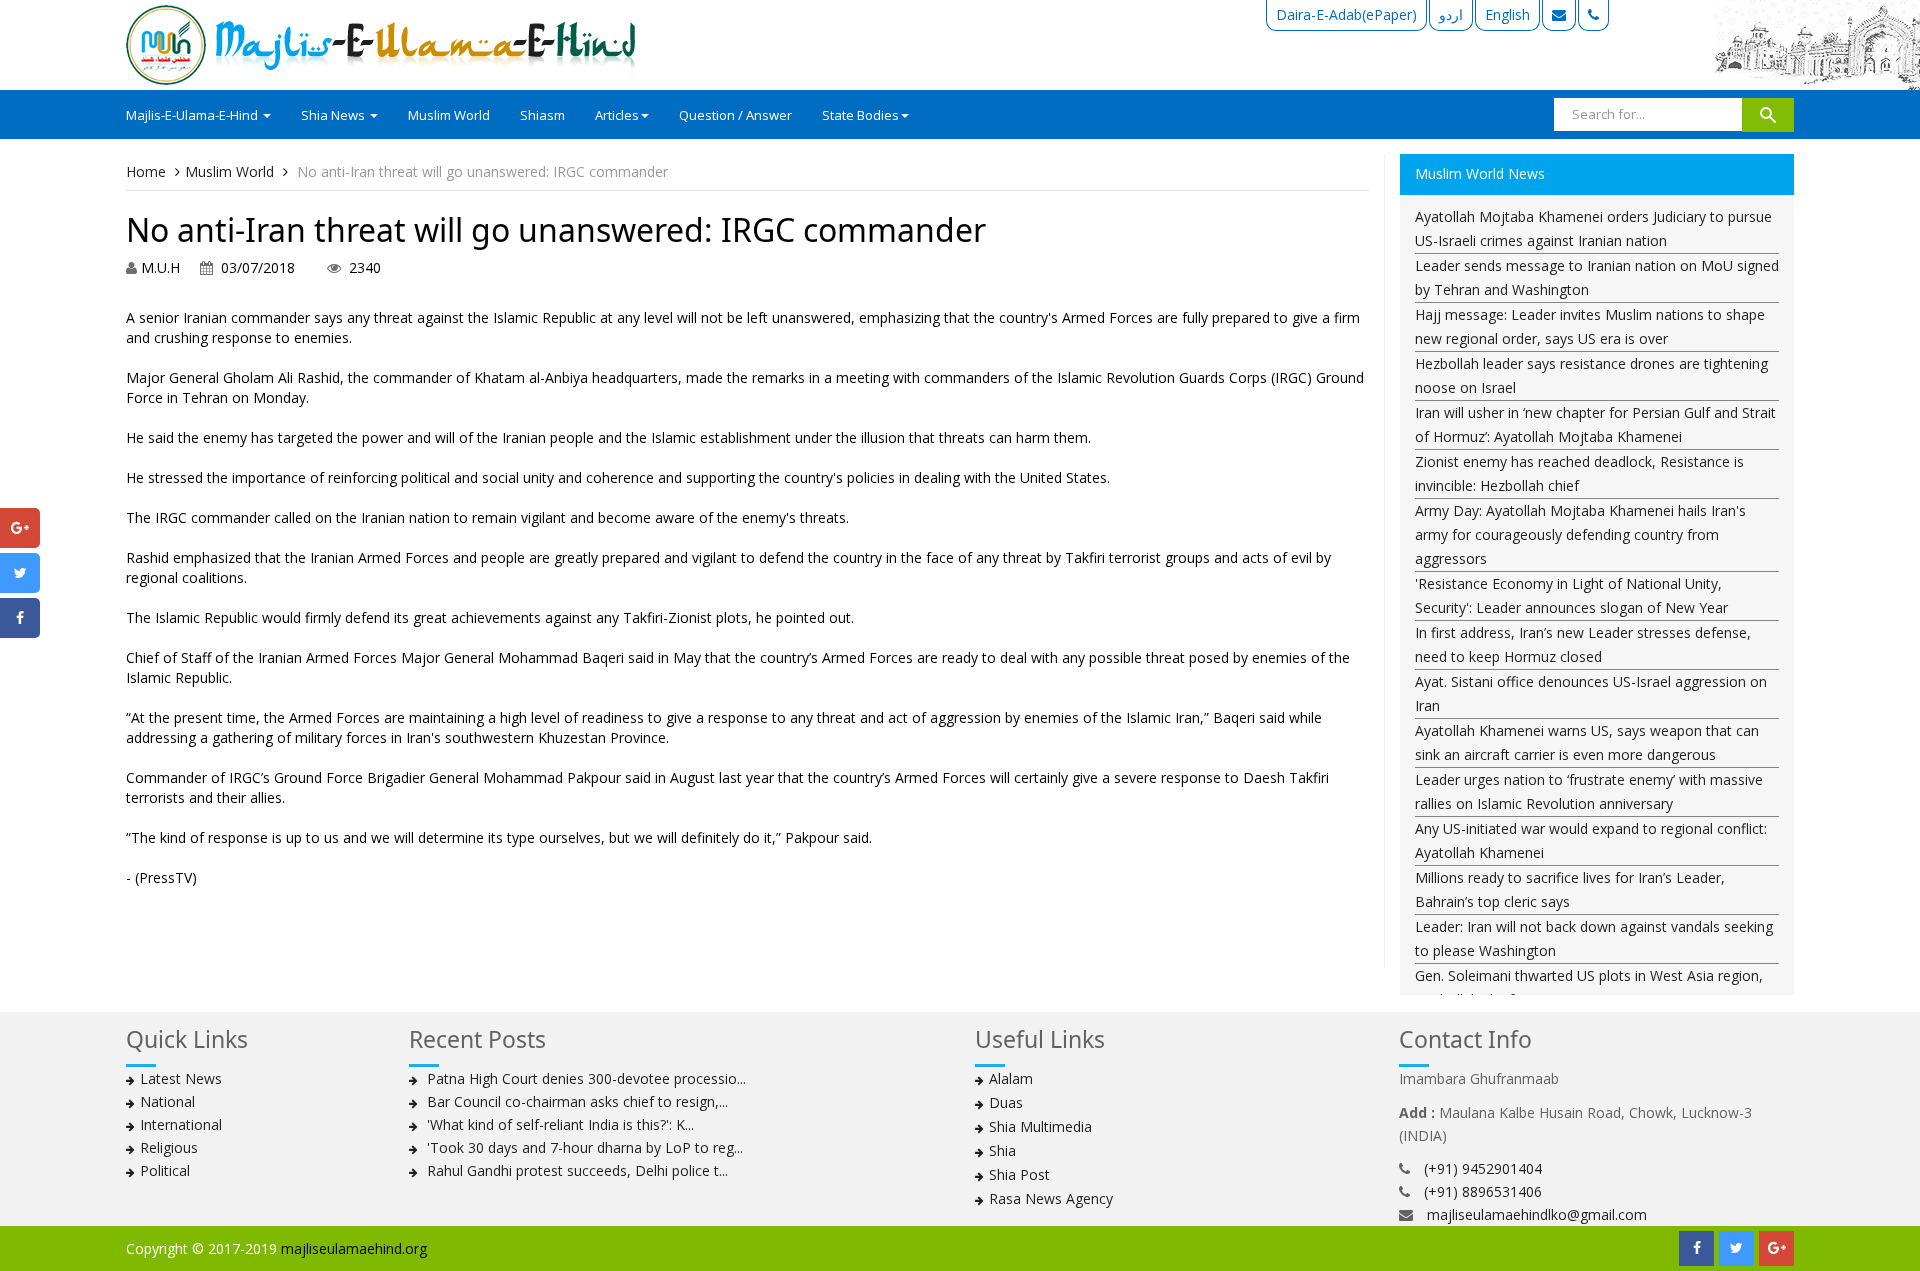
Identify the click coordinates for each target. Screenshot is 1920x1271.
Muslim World (449, 115)
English (1507, 14)
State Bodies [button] (860, 115)
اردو (1451, 14)
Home (146, 171)
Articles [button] (617, 115)
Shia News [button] (334, 115)
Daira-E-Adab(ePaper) (1346, 14)
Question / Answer (735, 115)
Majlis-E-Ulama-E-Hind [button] (193, 115)
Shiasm (542, 115)
